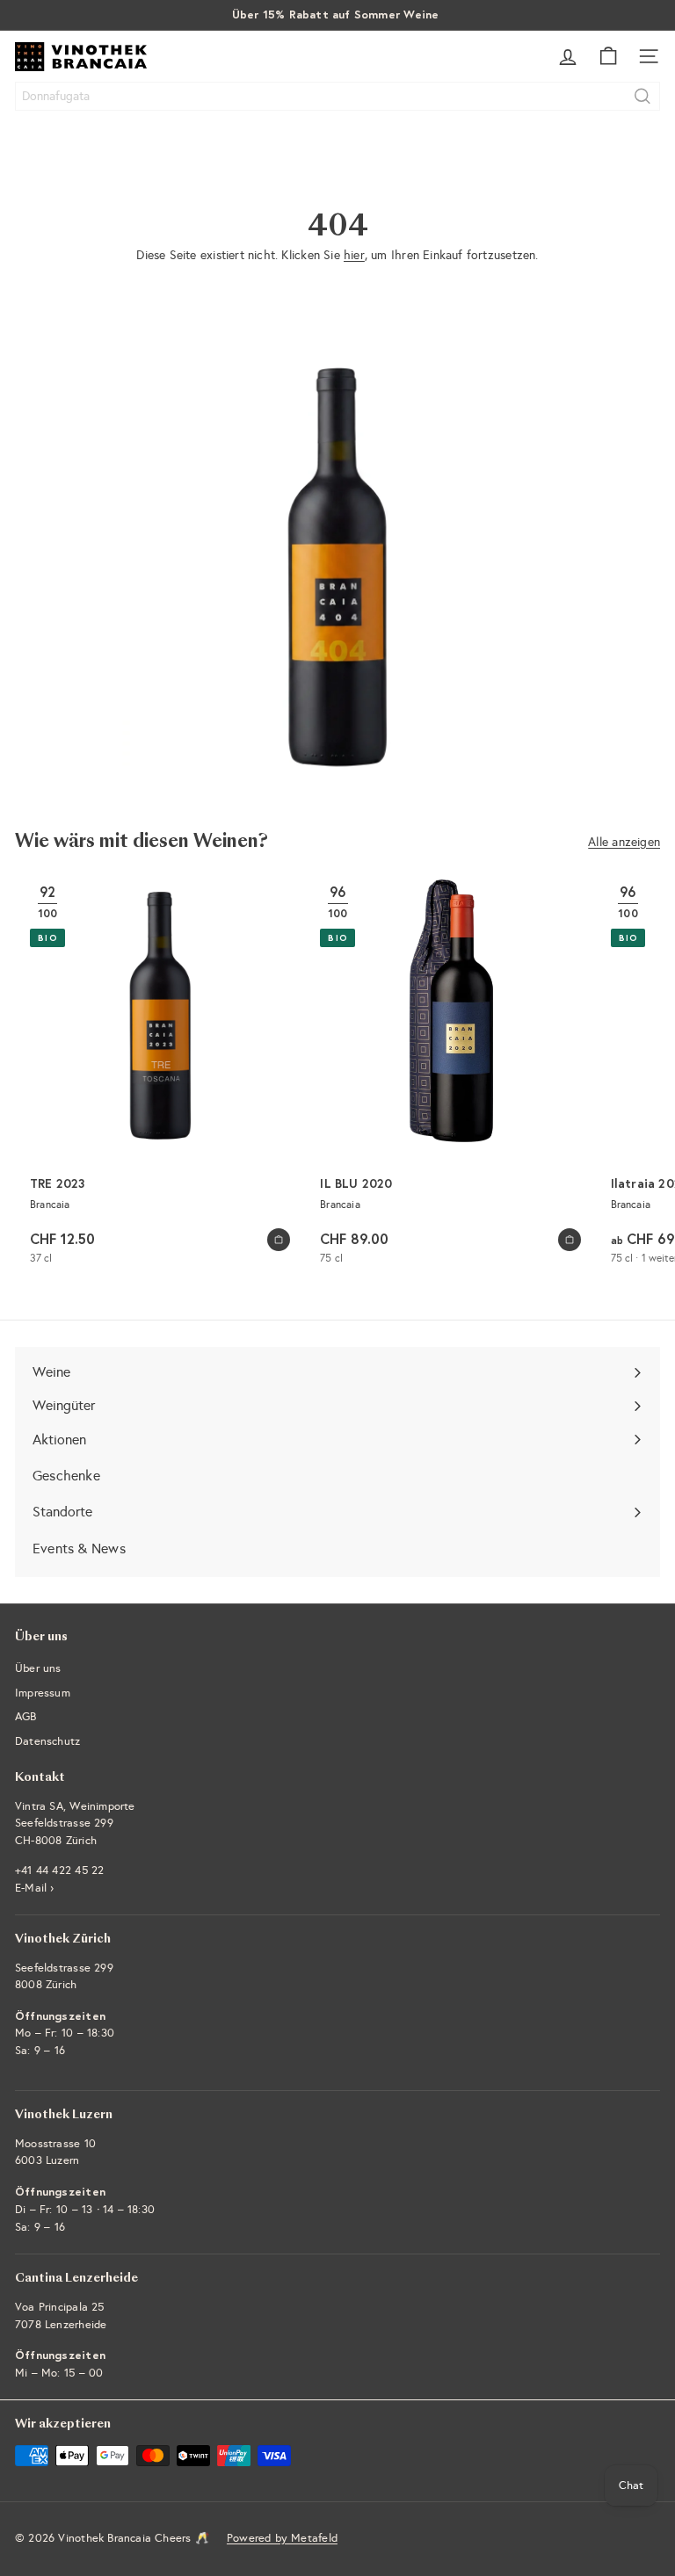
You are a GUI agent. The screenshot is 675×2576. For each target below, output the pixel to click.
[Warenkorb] (608, 56)
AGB (26, 1717)
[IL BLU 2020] (450, 1075)
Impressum (43, 1693)
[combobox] (337, 96)
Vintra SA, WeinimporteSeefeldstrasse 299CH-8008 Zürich (75, 1823)
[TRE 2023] (160, 1075)
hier (354, 255)
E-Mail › (35, 1888)
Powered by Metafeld (282, 2538)
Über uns (38, 1668)
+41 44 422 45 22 (59, 1870)
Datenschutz (47, 1741)
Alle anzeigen (624, 842)
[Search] (642, 96)
